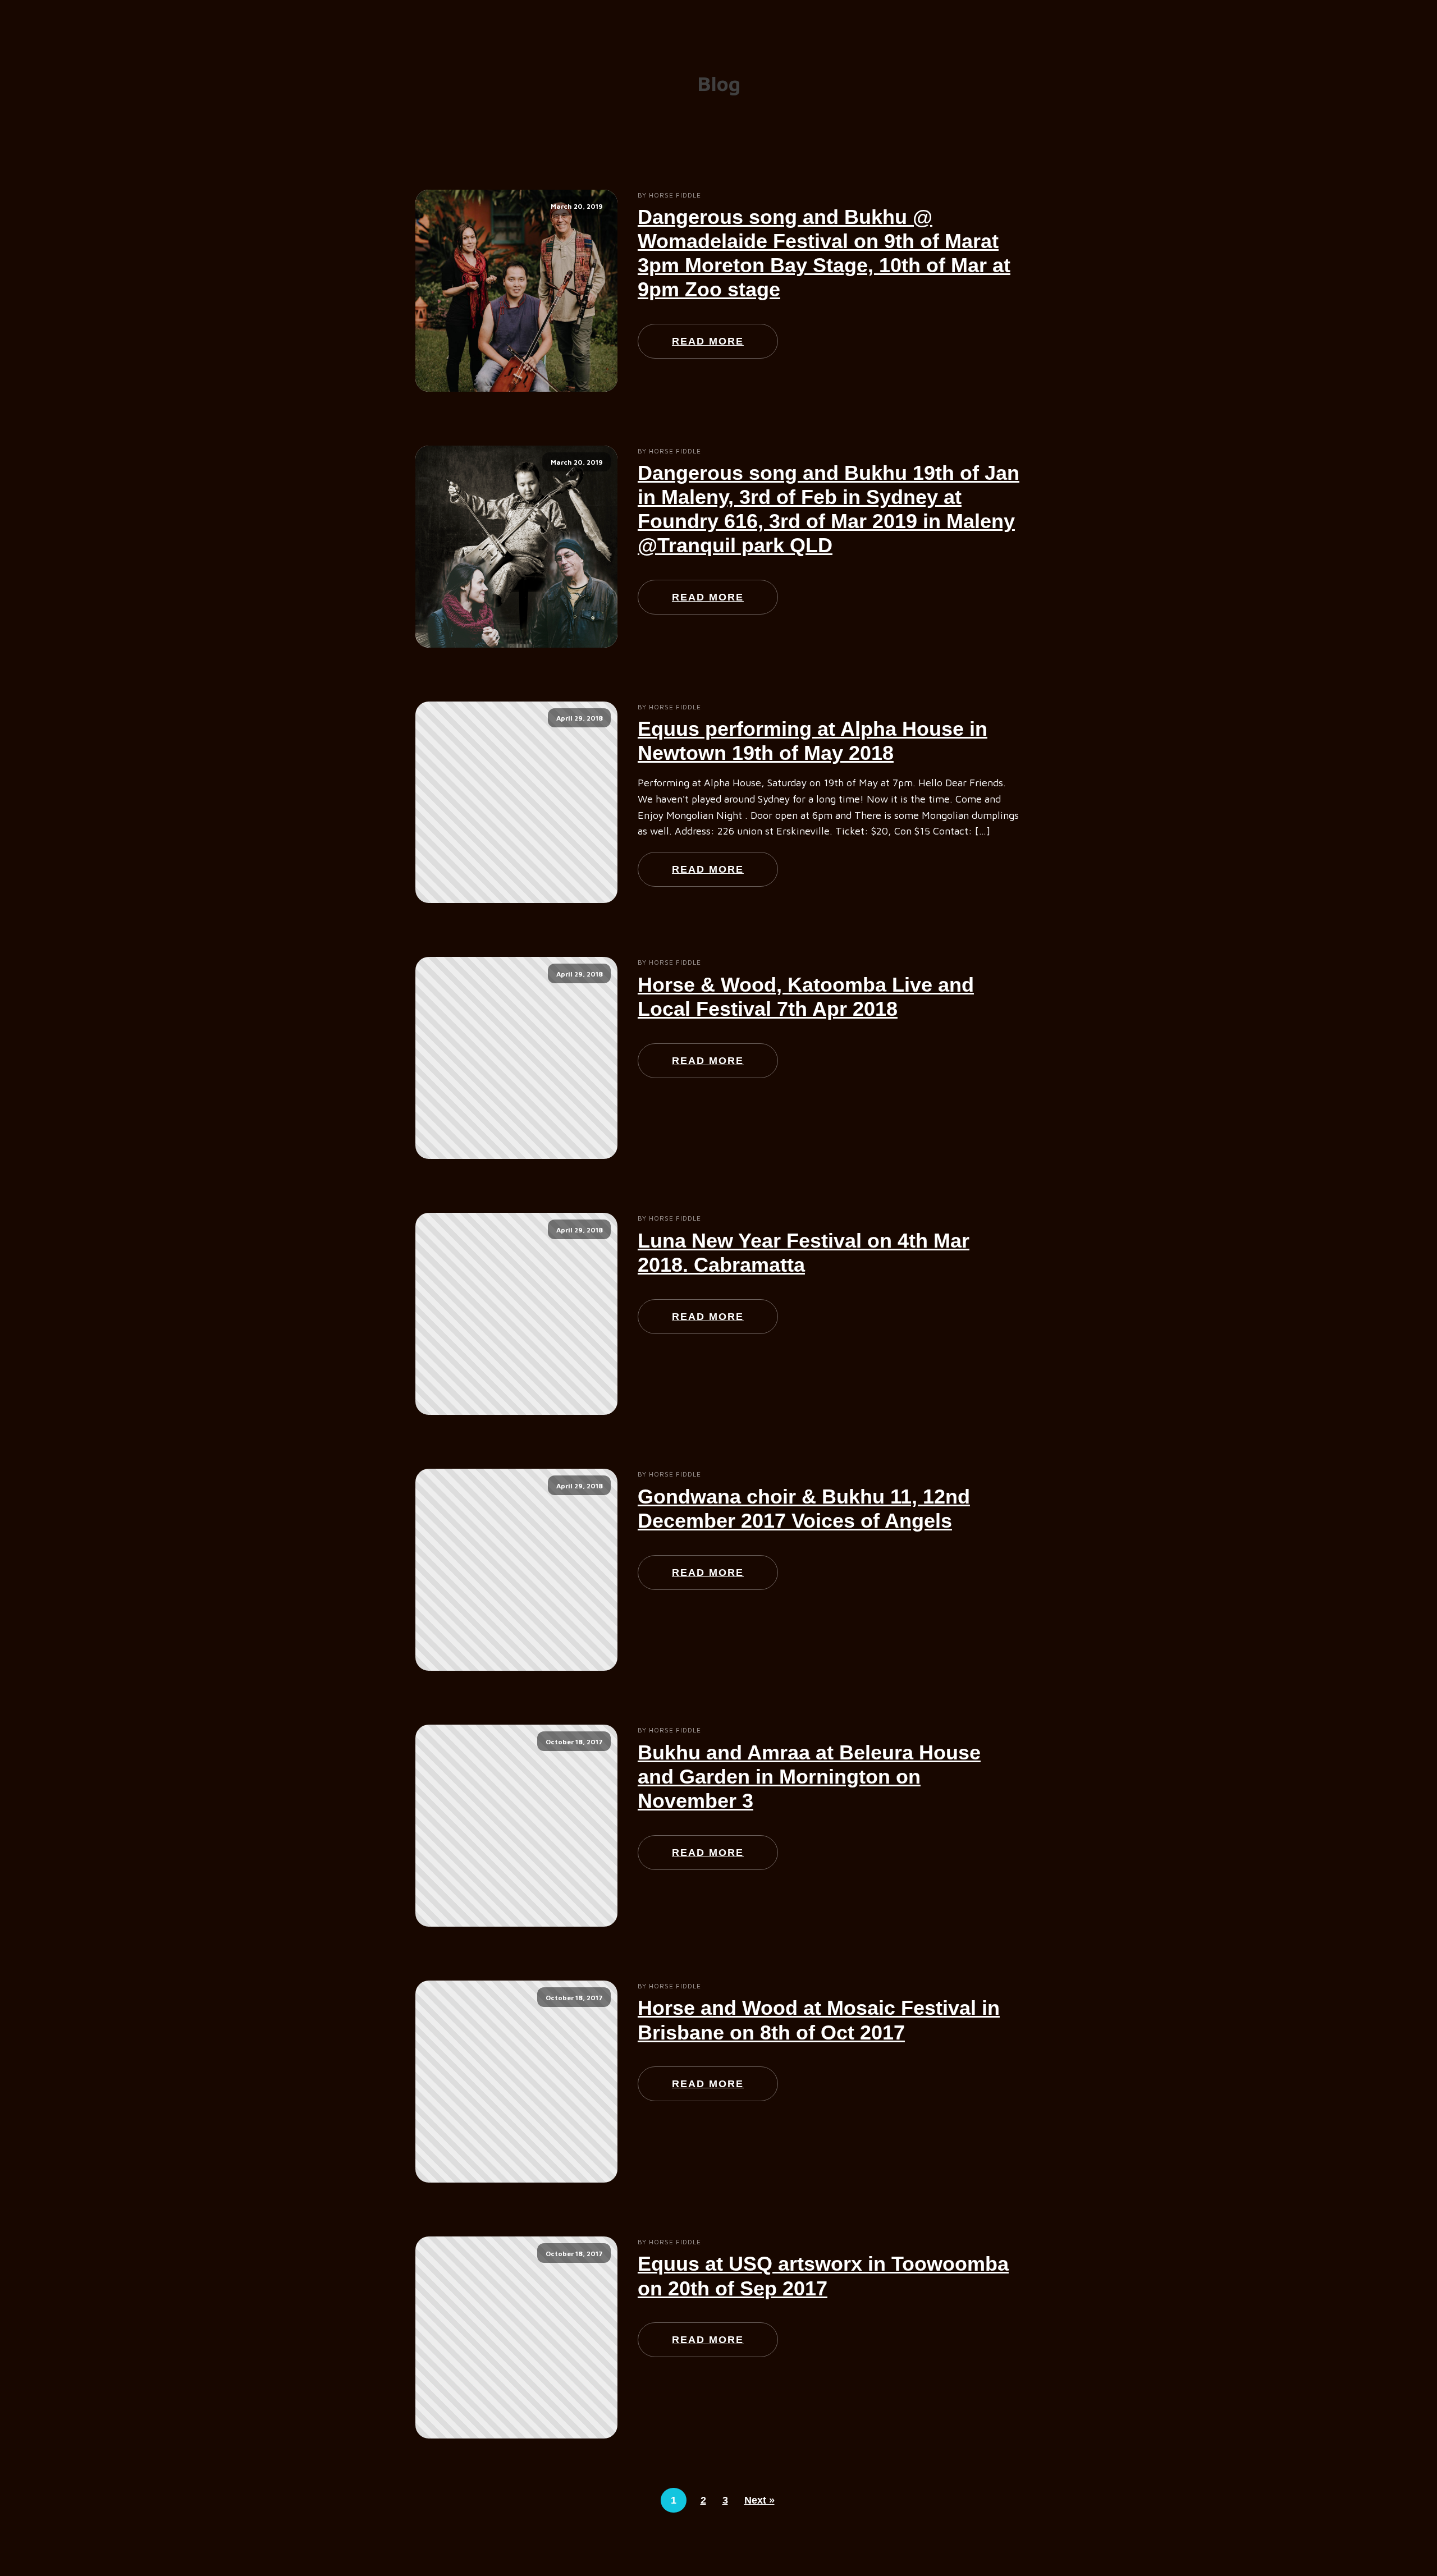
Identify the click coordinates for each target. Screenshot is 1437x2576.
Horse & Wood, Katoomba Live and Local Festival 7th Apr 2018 (806, 997)
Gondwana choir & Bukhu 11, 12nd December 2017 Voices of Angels (804, 1509)
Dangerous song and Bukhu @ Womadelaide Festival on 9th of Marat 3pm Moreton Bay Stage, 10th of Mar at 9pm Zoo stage (824, 253)
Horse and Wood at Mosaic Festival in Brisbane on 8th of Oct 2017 (819, 2020)
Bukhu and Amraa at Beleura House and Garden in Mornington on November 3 (809, 1777)
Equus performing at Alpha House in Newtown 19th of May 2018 (813, 741)
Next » (759, 2500)
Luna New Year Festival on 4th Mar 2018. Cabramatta (804, 1253)
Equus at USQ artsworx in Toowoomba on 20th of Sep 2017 (823, 2276)
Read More (708, 341)
